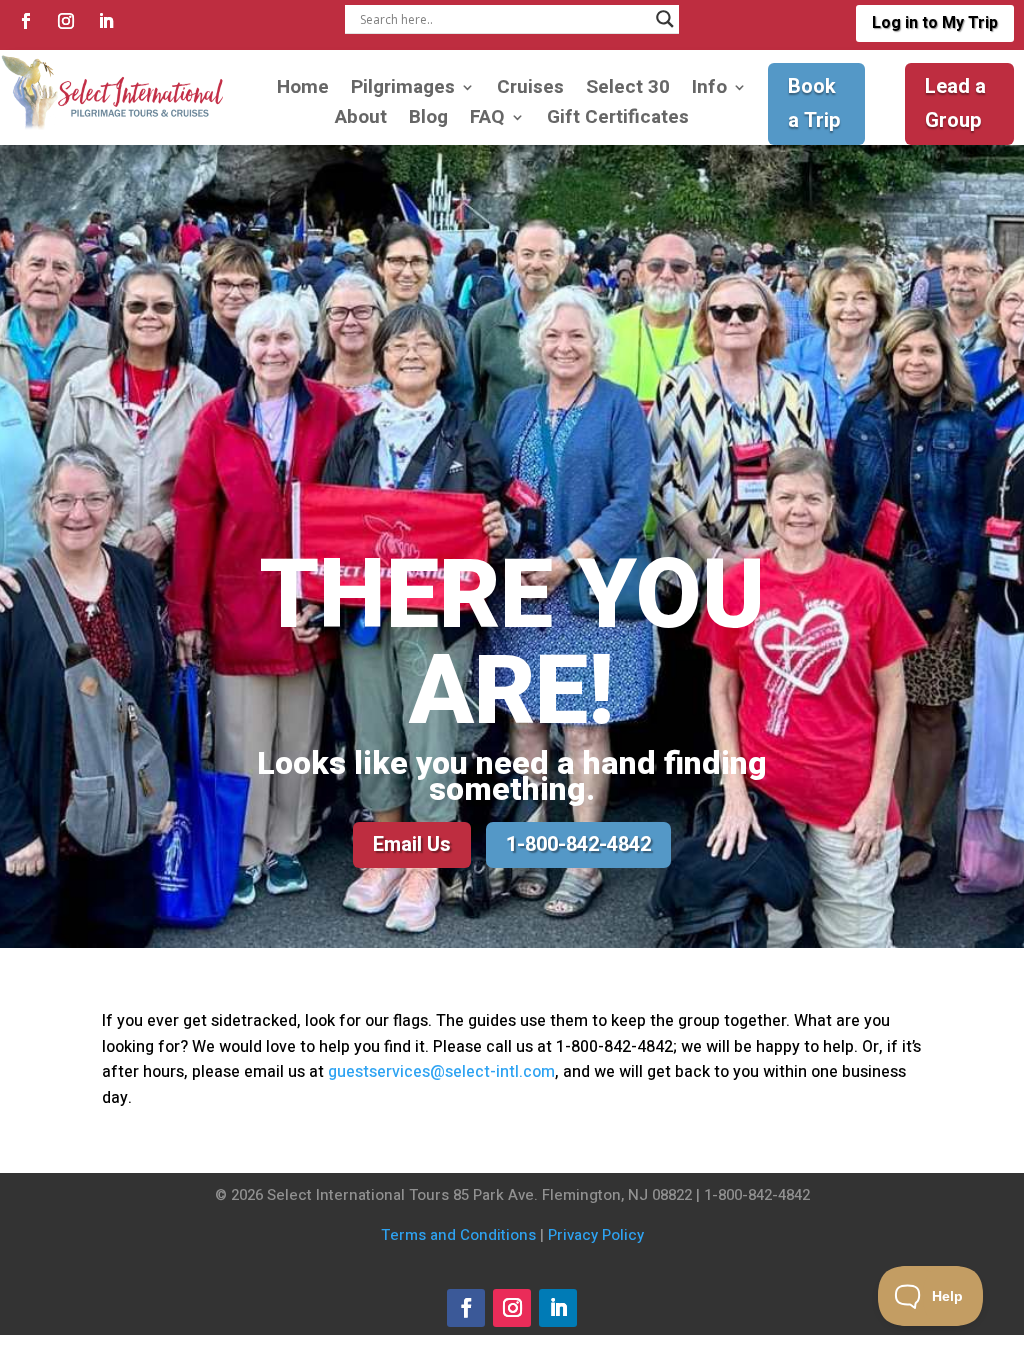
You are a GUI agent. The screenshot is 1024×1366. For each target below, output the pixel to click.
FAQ (487, 120)
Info (709, 90)
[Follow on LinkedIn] (106, 21)
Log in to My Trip (935, 23)
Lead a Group (955, 103)
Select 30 (628, 90)
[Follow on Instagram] (66, 21)
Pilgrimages (403, 90)
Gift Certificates (618, 120)
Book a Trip (814, 103)
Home (303, 90)
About (361, 120)
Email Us (412, 844)
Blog (428, 120)
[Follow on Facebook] (26, 21)
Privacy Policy (596, 1235)
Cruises (530, 90)
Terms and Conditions (458, 1235)
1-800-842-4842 (578, 844)
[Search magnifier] (665, 19)
